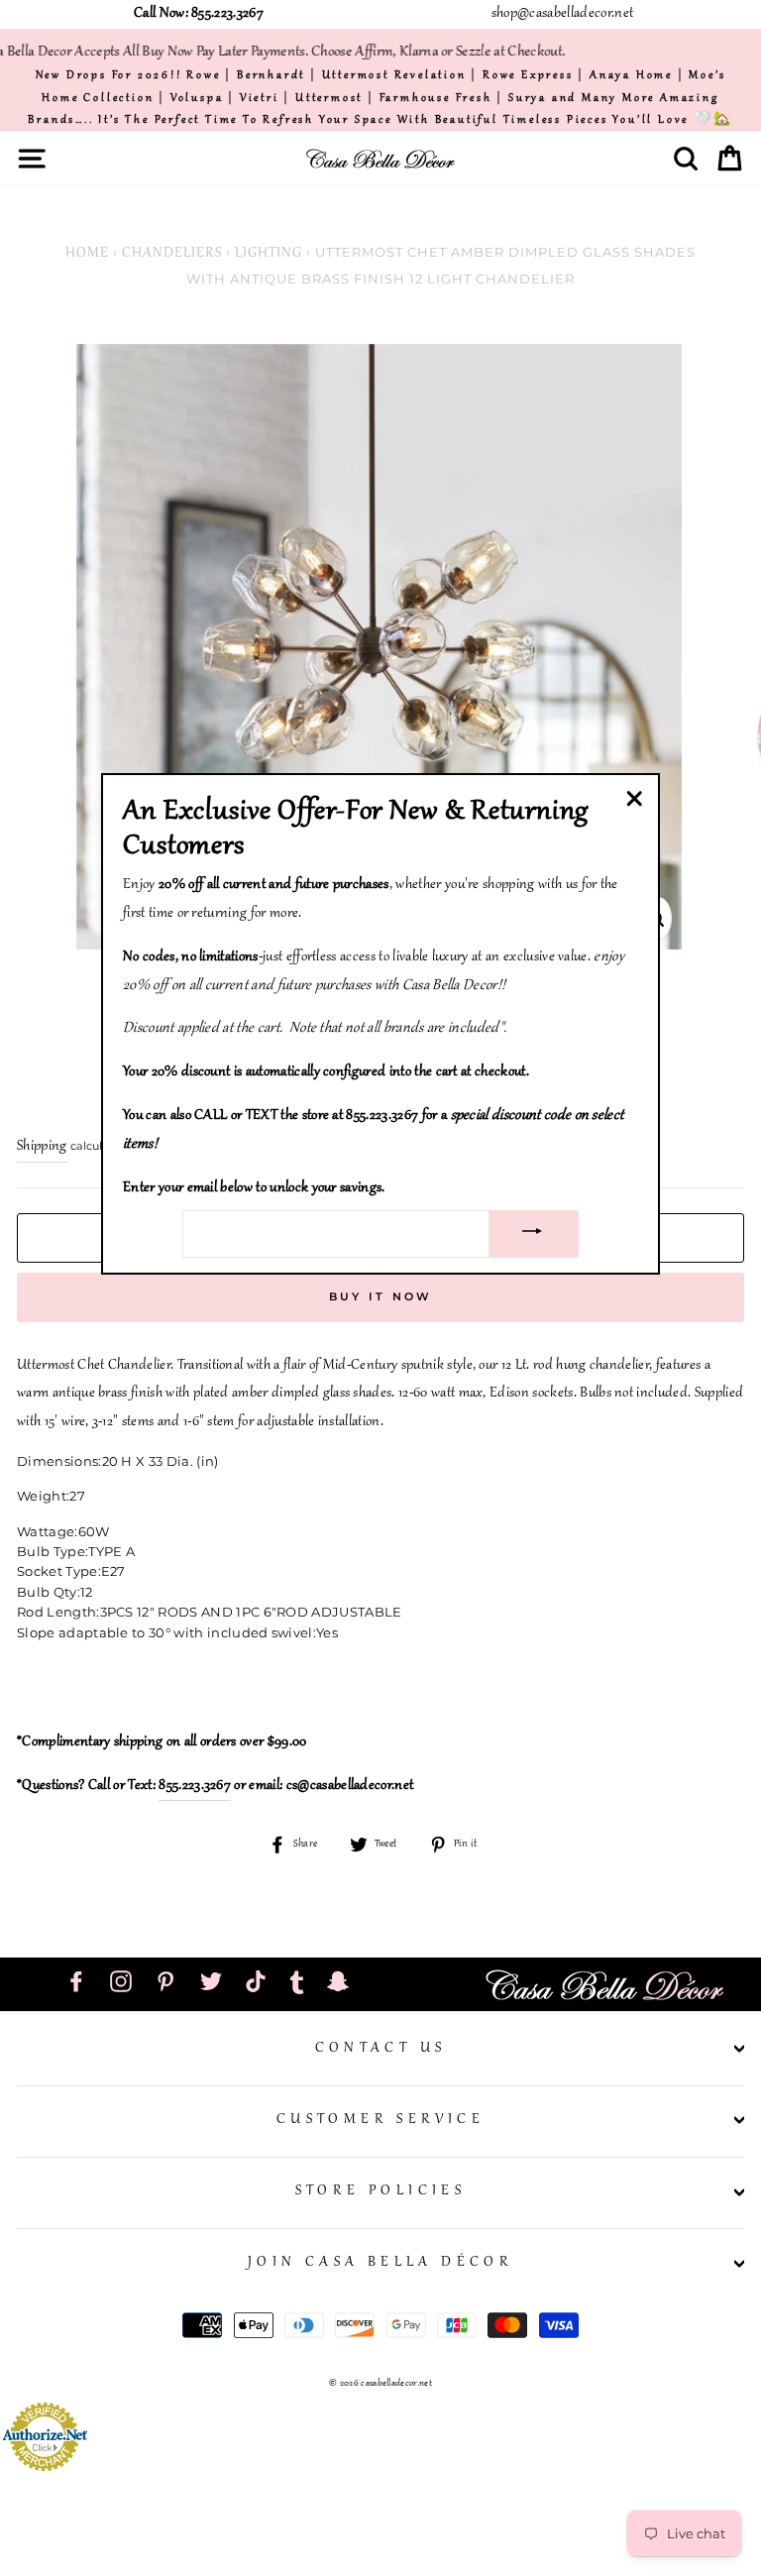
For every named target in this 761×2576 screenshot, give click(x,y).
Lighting (269, 254)
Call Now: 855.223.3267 (199, 14)
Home (87, 254)
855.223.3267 (195, 1786)
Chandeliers (172, 254)
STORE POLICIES (381, 2191)
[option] (380, 98)
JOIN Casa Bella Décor (380, 2263)
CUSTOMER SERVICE (380, 2120)
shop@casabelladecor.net (562, 14)
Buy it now (381, 1296)
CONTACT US (381, 2049)
